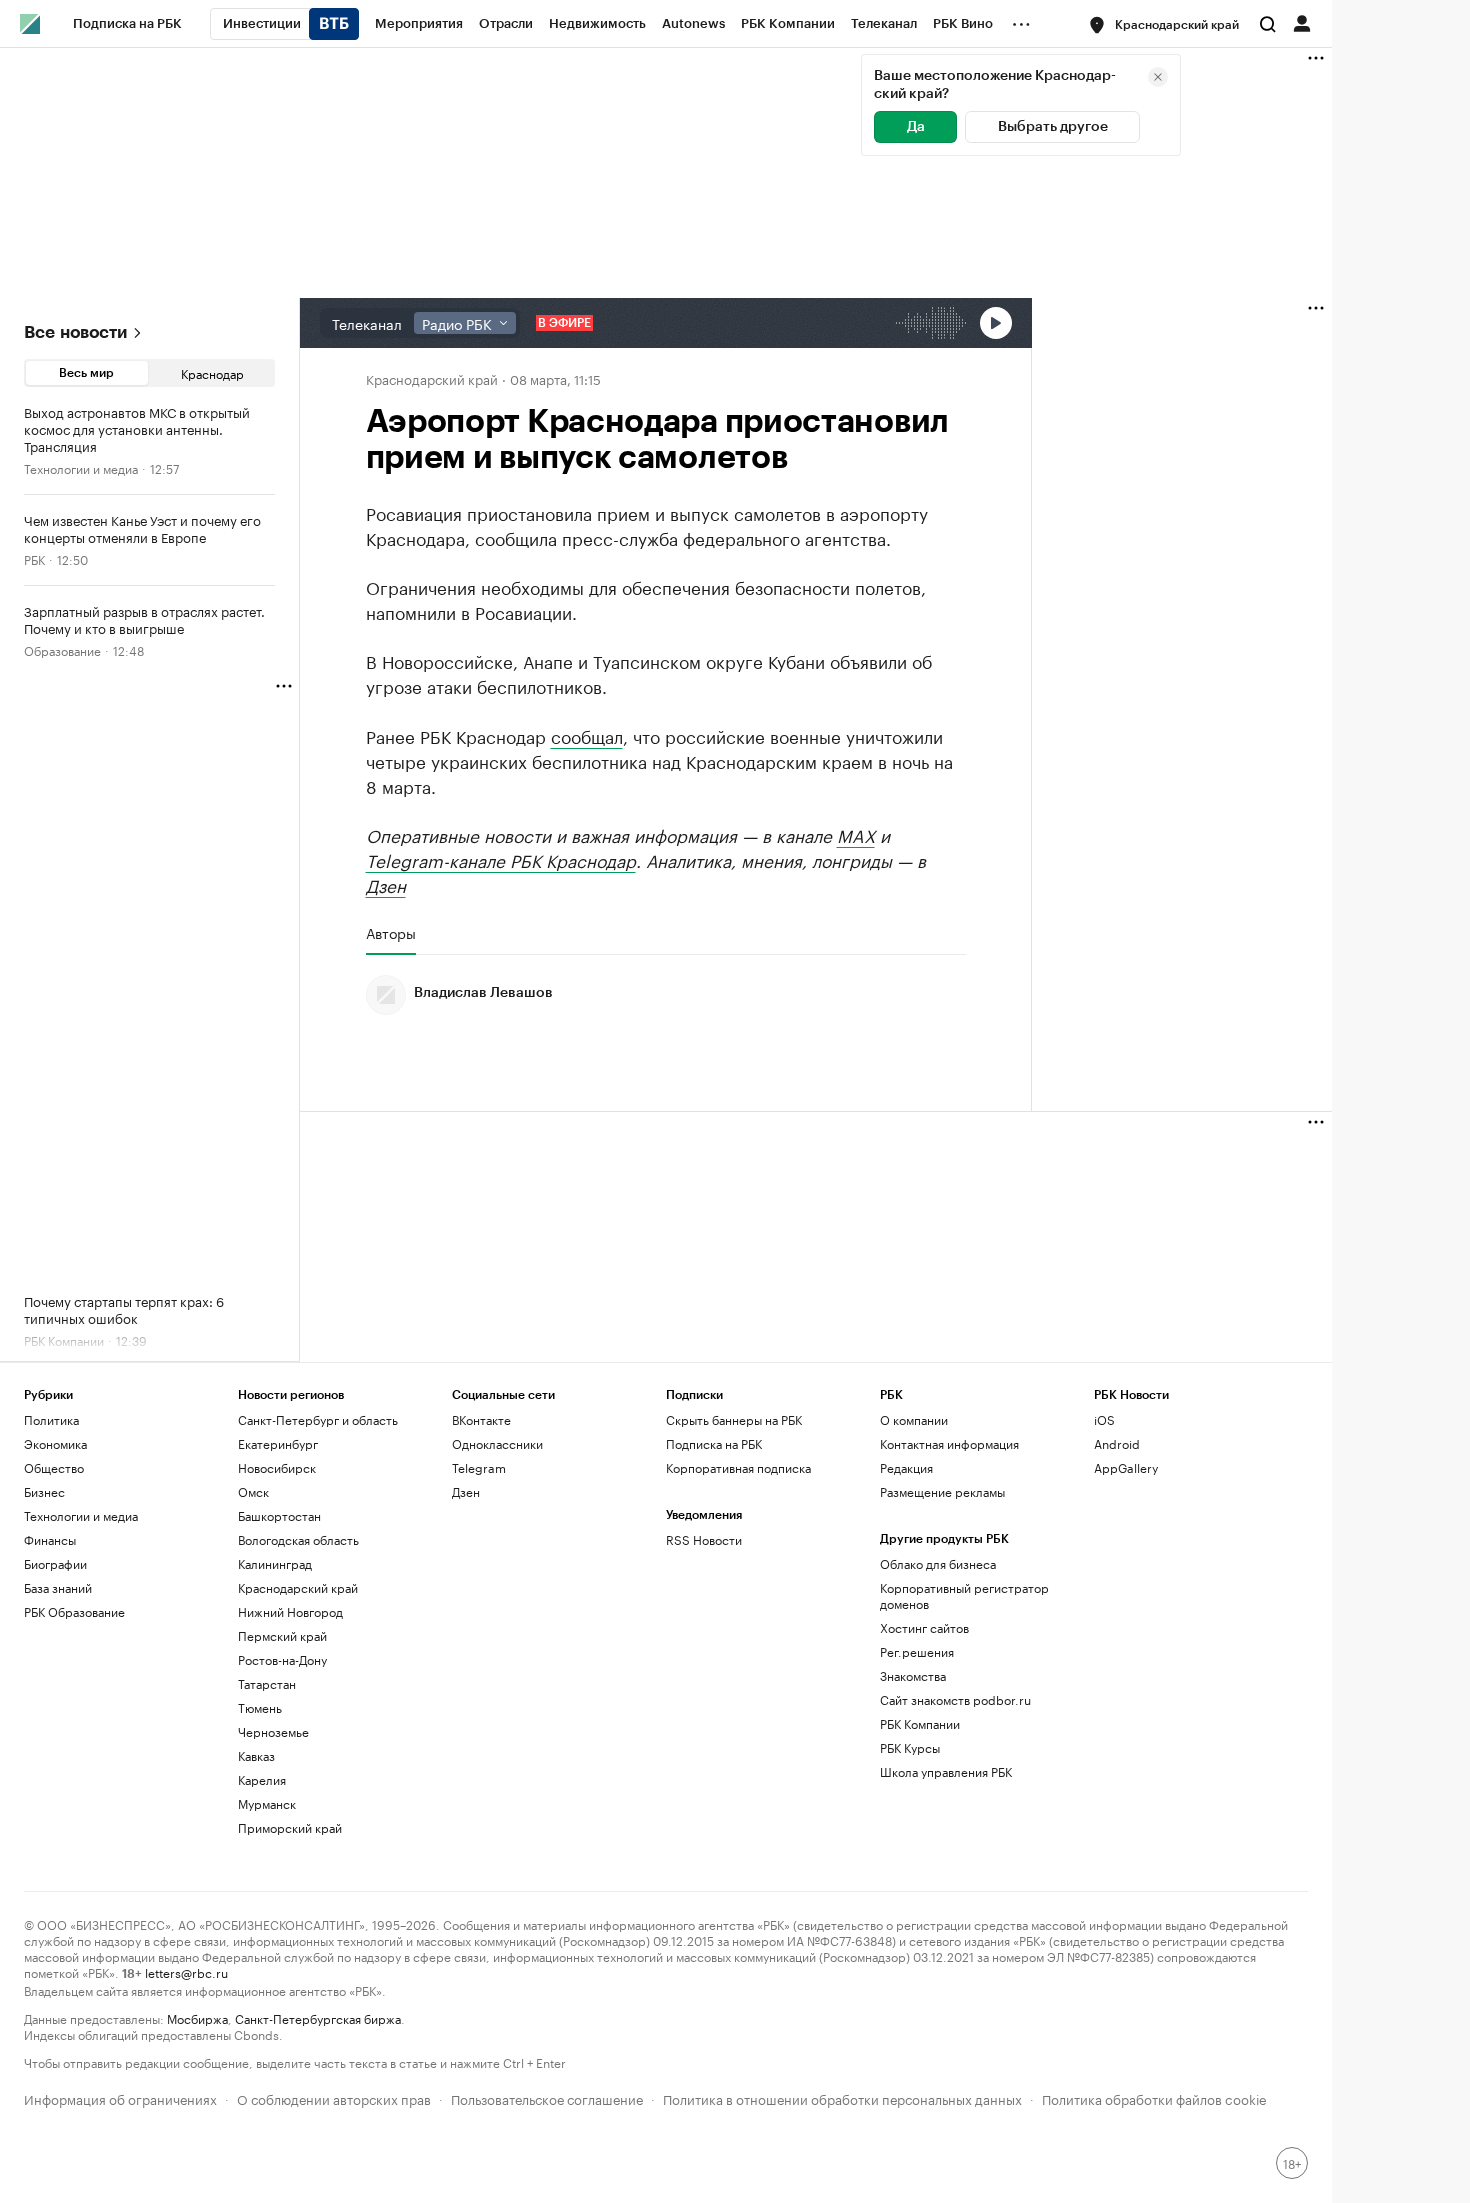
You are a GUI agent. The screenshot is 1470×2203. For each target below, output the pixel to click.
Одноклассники (497, 1443)
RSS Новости (704, 1539)
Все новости (75, 332)
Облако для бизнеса (938, 1563)
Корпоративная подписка (738, 1467)
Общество (54, 1467)
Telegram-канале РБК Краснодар (501, 859)
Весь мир (86, 373)
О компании (914, 1419)
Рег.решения (917, 1651)
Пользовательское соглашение (547, 2097)
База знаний (58, 1587)
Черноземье (273, 1731)
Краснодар (212, 372)
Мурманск (267, 1803)
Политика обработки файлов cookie (1154, 2097)
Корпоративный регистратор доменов (964, 1595)
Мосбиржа (197, 2017)
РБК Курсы (910, 1747)
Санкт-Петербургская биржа (318, 2017)
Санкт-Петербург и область (318, 1419)
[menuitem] (127, 24)
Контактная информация (949, 1443)
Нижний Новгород (290, 1611)
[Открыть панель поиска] (1268, 24)
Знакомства (913, 1675)
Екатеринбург (278, 1443)
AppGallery (1126, 1467)
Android (1117, 1443)
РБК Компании (920, 1723)
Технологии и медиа (81, 467)
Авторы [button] (391, 933)
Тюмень (260, 1707)
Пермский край (282, 1635)
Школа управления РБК (946, 1771)
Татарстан (267, 1683)
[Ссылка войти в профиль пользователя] (1302, 22)
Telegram (479, 1467)
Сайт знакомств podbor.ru (955, 1699)
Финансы (50, 1539)
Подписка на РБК (714, 1443)
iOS (1104, 1419)
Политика (51, 1419)
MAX (856, 834)
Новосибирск (277, 1467)
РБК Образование (74, 1611)
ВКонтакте (481, 1419)
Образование (62, 649)
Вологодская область (298, 1539)
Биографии (55, 1563)
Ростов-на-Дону (282, 1659)
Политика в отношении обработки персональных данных (842, 2097)
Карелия (262, 1779)
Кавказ (256, 1755)
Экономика (55, 1443)
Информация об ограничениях (120, 2097)
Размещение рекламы (942, 1491)
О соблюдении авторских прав (334, 2097)
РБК (34, 558)
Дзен (386, 884)
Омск (253, 1491)
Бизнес (44, 1491)
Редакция (906, 1467)
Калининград (275, 1563)
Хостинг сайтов (924, 1627)
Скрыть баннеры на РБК (734, 1419)
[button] (1165, 25)
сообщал (587, 735)
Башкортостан (279, 1515)
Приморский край (290, 1827)
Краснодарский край (432, 378)
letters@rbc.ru (186, 1971)
